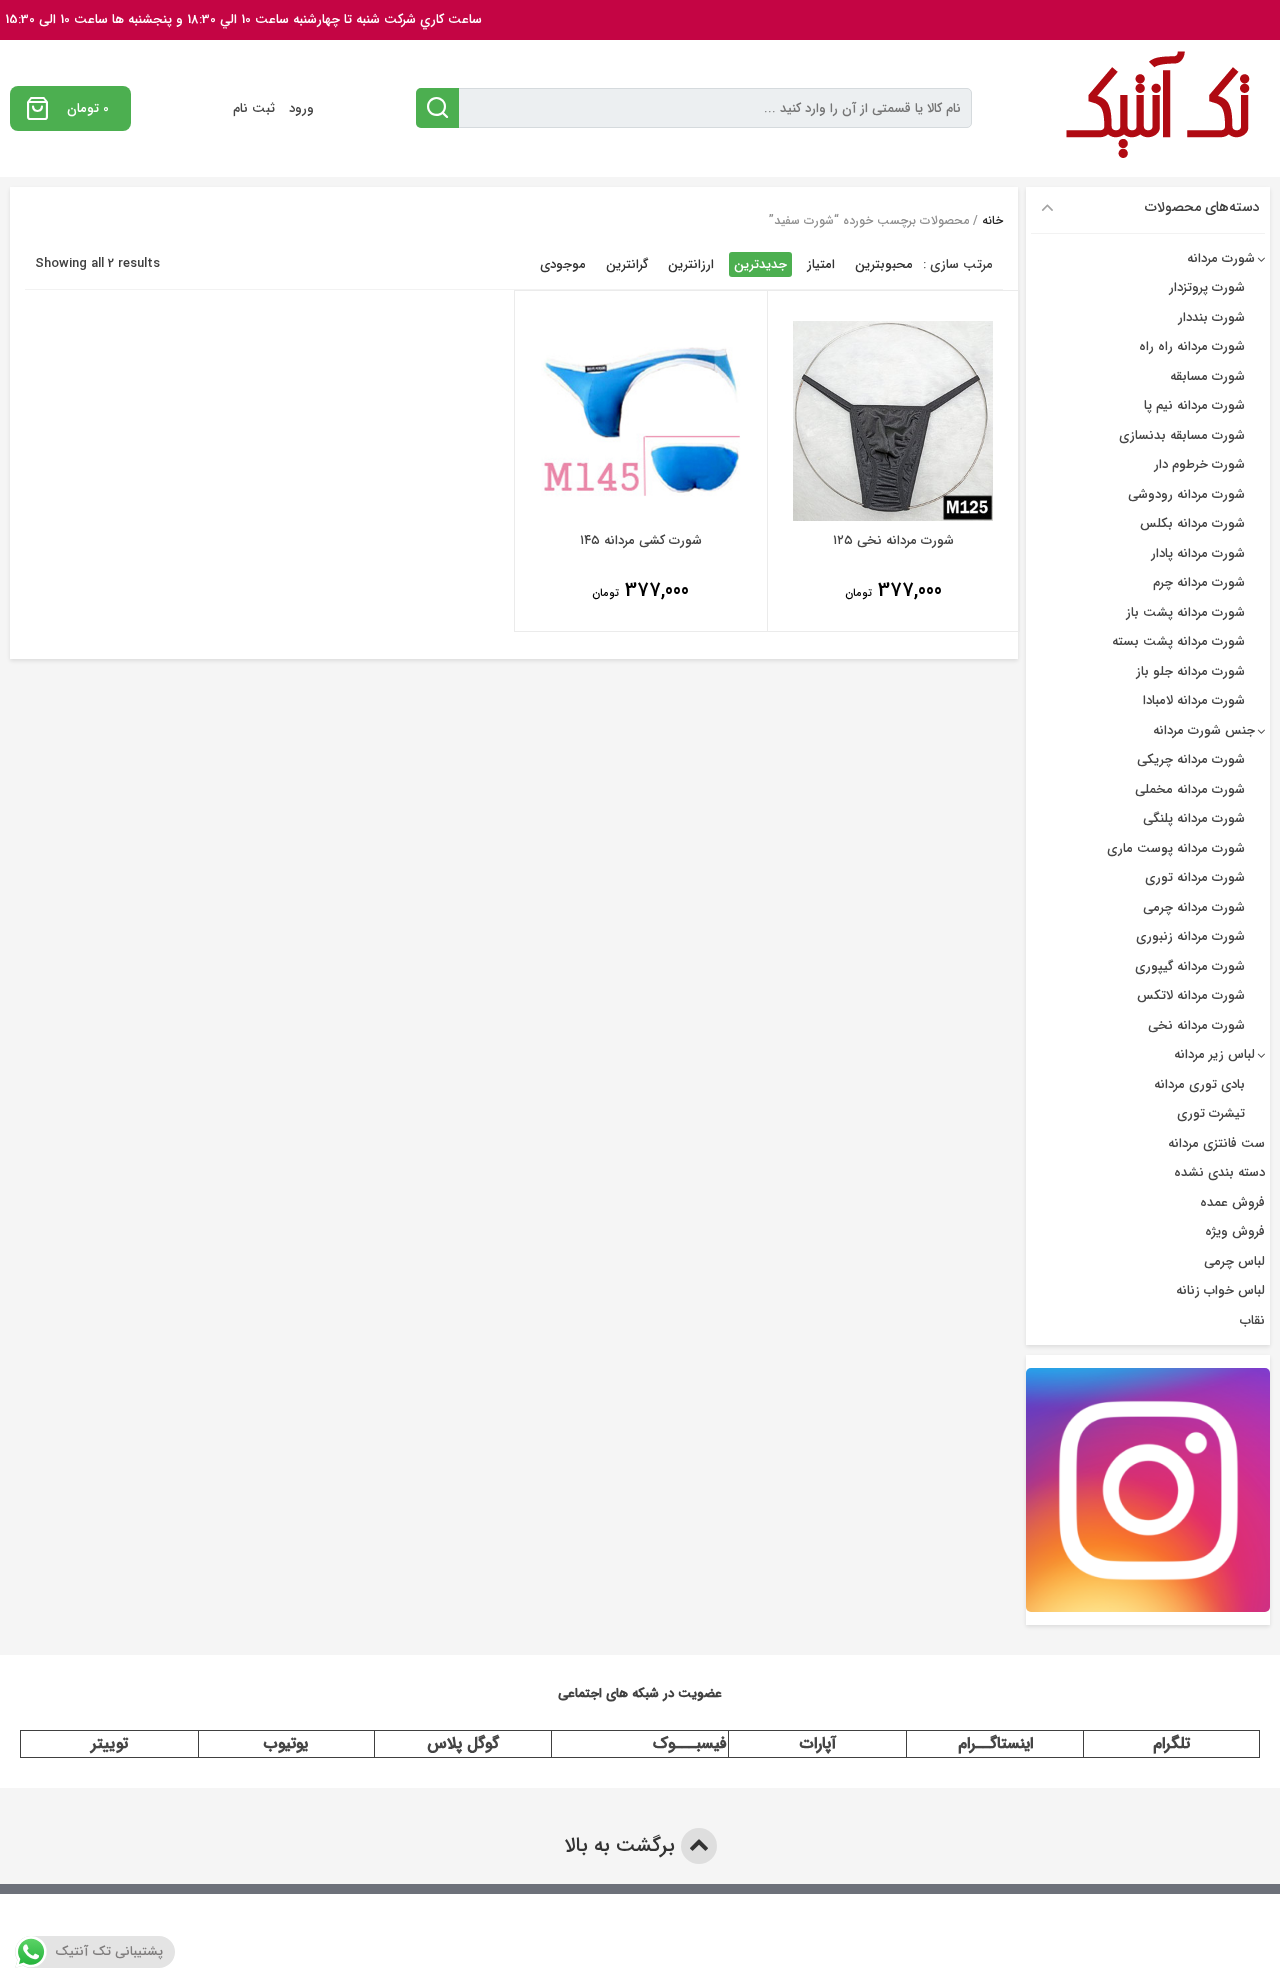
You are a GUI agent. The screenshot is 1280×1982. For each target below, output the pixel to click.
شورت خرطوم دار (1199, 464)
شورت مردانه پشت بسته (1178, 641)
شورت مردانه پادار (1198, 553)
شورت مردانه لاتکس (1191, 995)
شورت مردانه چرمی (1194, 907)
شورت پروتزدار (1207, 287)
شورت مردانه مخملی (1190, 789)
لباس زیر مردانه (1214, 1054)
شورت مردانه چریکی (1191, 759)
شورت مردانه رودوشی (1186, 494)
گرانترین (627, 264)
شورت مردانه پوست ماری (1176, 848)
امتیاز (821, 264)
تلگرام (1171, 1743)
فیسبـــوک (690, 1743)
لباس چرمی (1234, 1261)
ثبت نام (254, 108)
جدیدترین (760, 264)
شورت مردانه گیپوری (1190, 966)
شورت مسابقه (1207, 376)
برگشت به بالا (622, 1845)
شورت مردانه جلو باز (1190, 671)
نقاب (1252, 1320)
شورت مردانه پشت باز (1185, 612)
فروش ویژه (1235, 1231)
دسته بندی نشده (1219, 1172)
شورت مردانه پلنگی (1194, 818)
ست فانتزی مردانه (1216, 1143)
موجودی (563, 264)
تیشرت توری (1211, 1113)
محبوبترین (884, 264)
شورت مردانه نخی (1196, 1025)
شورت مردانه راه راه (1192, 346)
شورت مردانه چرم (1199, 582)
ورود (301, 108)
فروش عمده (1232, 1202)
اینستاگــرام (995, 1743)
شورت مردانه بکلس (1192, 523)
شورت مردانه (1221, 258)
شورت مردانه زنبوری (1190, 936)
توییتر (109, 1743)
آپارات (818, 1743)
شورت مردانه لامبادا (1194, 700)
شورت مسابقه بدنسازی (1182, 435)
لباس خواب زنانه (1220, 1290)
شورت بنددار (1211, 317)
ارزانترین (691, 264)
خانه (992, 220)
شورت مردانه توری (1195, 877)
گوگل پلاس (463, 1743)
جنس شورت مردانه (1204, 730)
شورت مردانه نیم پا (1194, 405)
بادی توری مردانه (1199, 1084)
